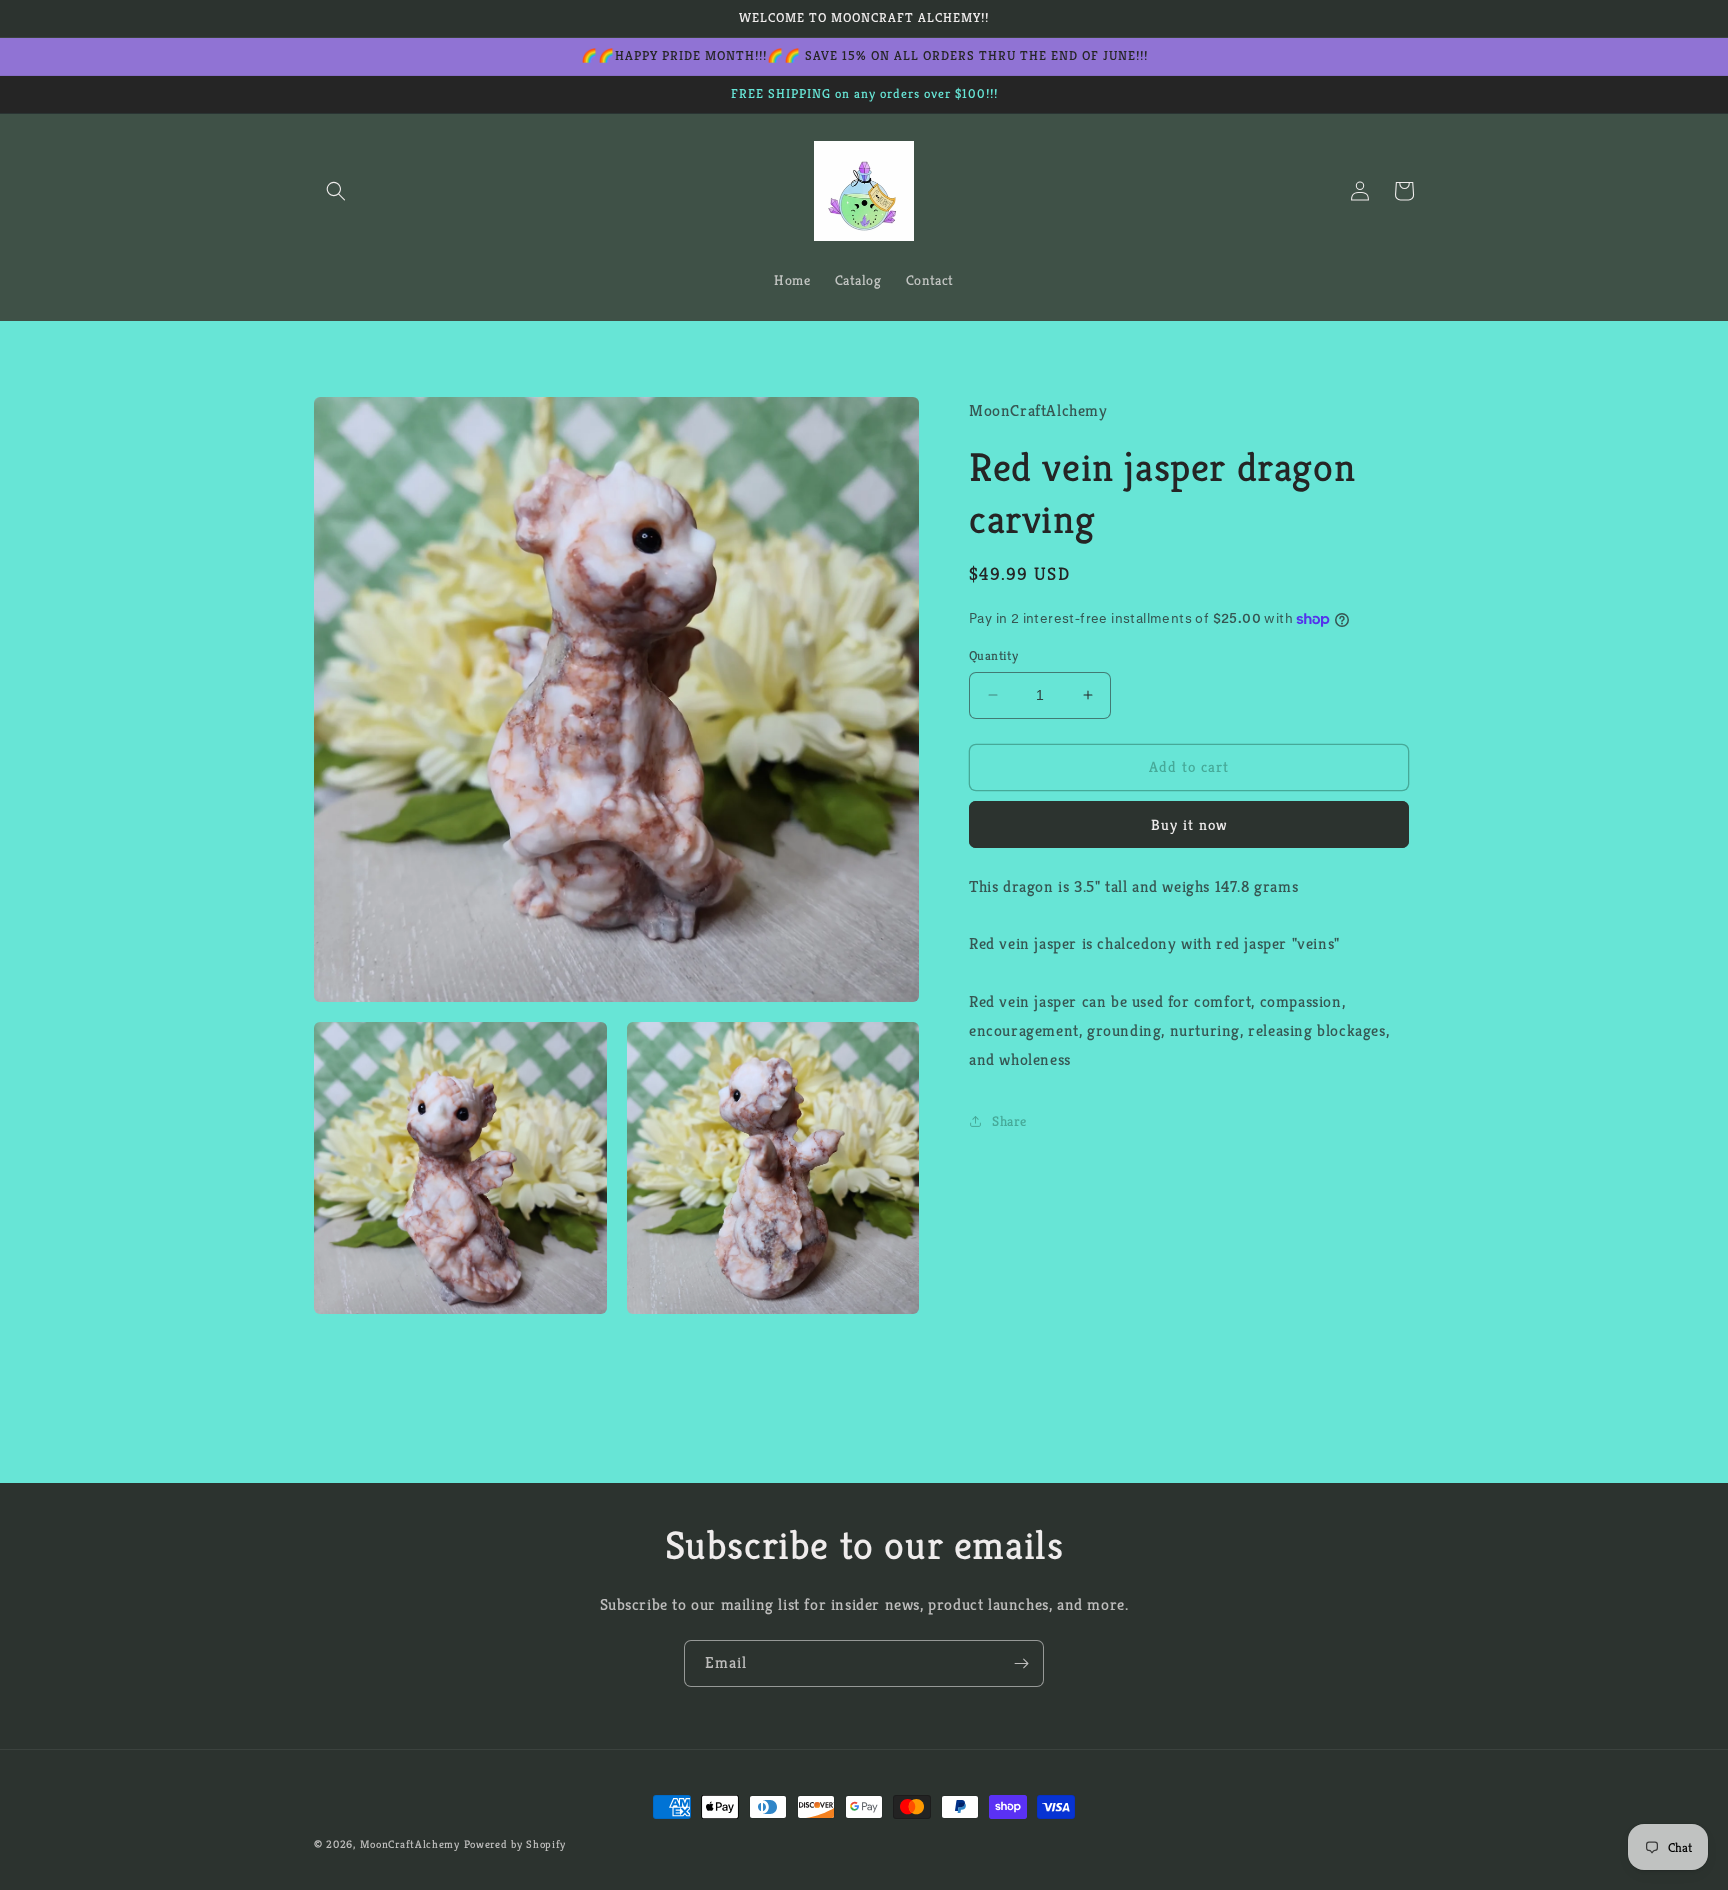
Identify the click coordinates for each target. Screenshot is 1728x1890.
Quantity (993, 655)
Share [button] (1009, 1120)
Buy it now (1189, 823)
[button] (336, 191)
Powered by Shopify (515, 1844)
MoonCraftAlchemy (410, 1844)
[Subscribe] (1021, 1663)
